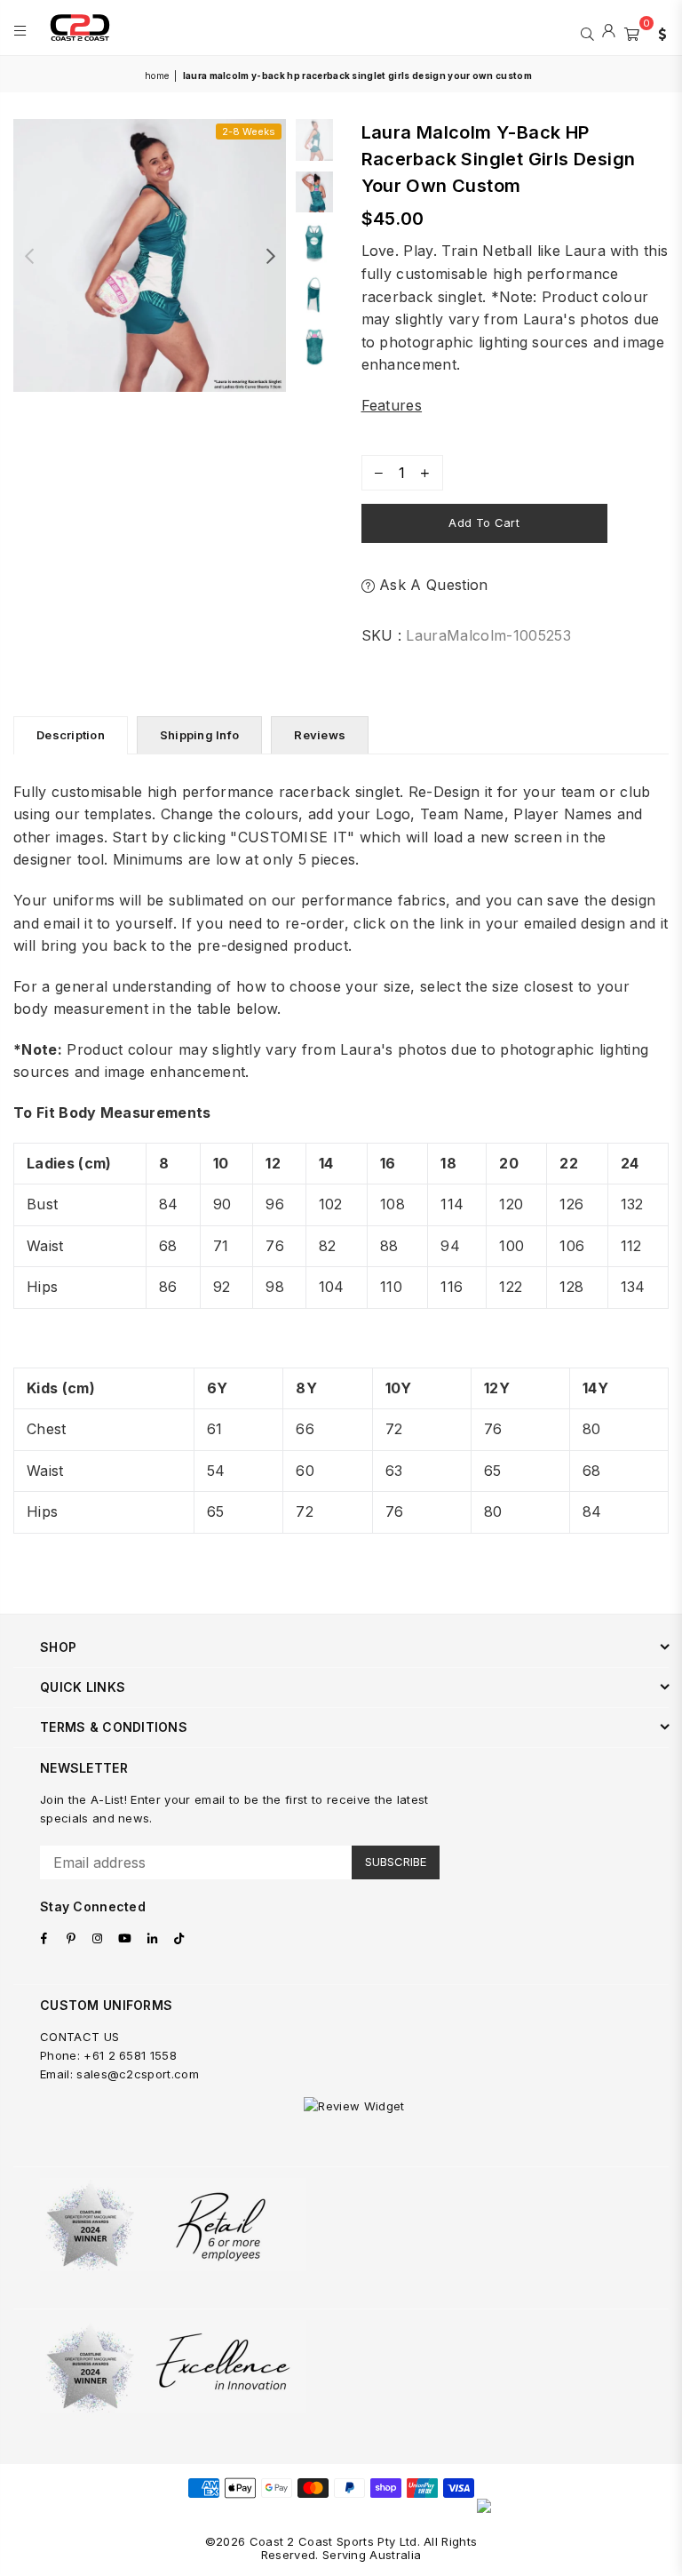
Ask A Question (432, 585)
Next (270, 255)
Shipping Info (199, 735)
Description (71, 735)
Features (392, 405)
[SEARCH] (587, 32)
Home (157, 76)
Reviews (320, 735)
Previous (29, 255)
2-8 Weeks (249, 132)
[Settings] (658, 32)
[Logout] (609, 32)
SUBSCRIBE (396, 1862)
